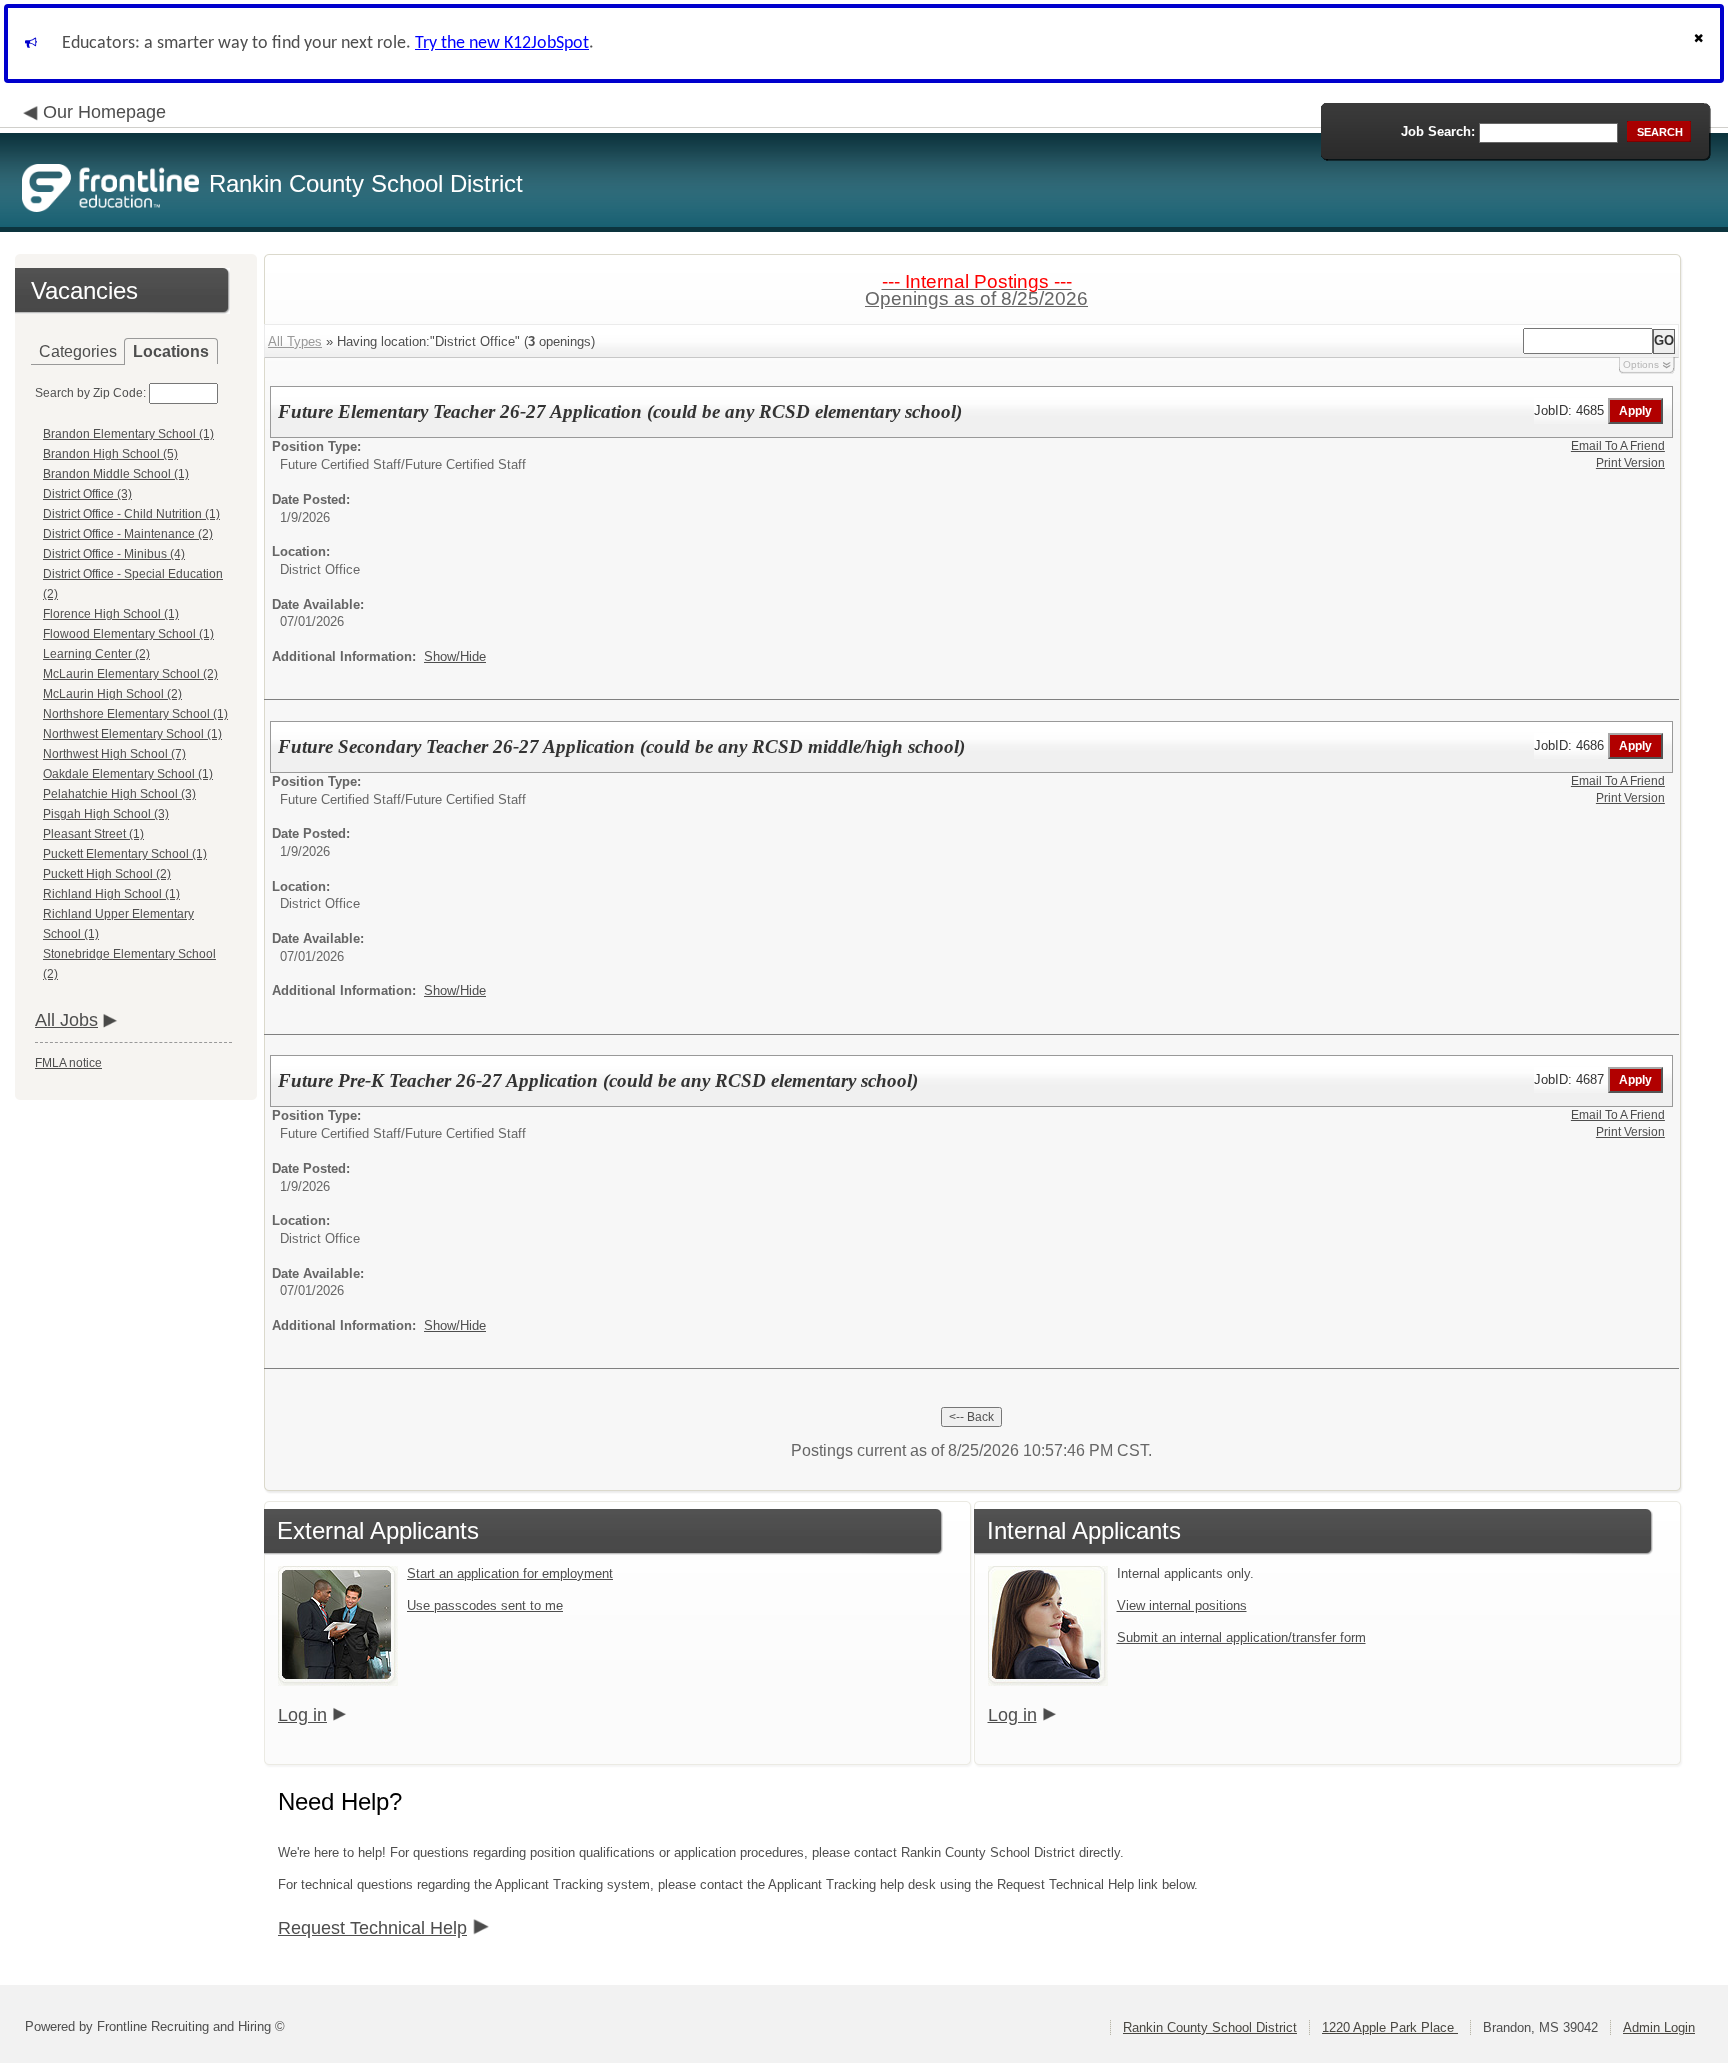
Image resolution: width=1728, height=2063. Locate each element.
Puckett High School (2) (107, 874)
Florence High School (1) (111, 614)
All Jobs (66, 1020)
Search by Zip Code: (90, 393)
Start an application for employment (510, 1573)
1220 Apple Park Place (1390, 2027)
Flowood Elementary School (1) (128, 634)
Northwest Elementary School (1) (132, 734)
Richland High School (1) (111, 894)
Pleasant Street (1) (93, 834)
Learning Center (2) (96, 654)
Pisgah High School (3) (106, 814)
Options (1641, 364)
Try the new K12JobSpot (502, 43)
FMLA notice (68, 1063)
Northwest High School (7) (114, 754)
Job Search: (1438, 131)
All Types (295, 341)
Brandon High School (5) (110, 454)
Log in (302, 1715)
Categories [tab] (78, 351)
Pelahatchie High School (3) (119, 794)
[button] (1701, 43)
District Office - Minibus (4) (114, 554)
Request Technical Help (372, 1928)
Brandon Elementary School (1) (128, 434)
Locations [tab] (171, 351)
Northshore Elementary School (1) (135, 714)
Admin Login (1659, 2027)
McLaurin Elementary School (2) (130, 674)
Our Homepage (104, 112)
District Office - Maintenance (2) (128, 534)
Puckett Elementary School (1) (125, 854)
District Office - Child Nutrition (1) (131, 514)
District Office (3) (87, 494)
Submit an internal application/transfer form (1241, 1637)
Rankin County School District (1210, 2027)
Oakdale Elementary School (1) (128, 774)
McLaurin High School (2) (112, 694)
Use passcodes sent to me (485, 1605)
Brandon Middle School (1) (116, 474)
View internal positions (1182, 1605)
